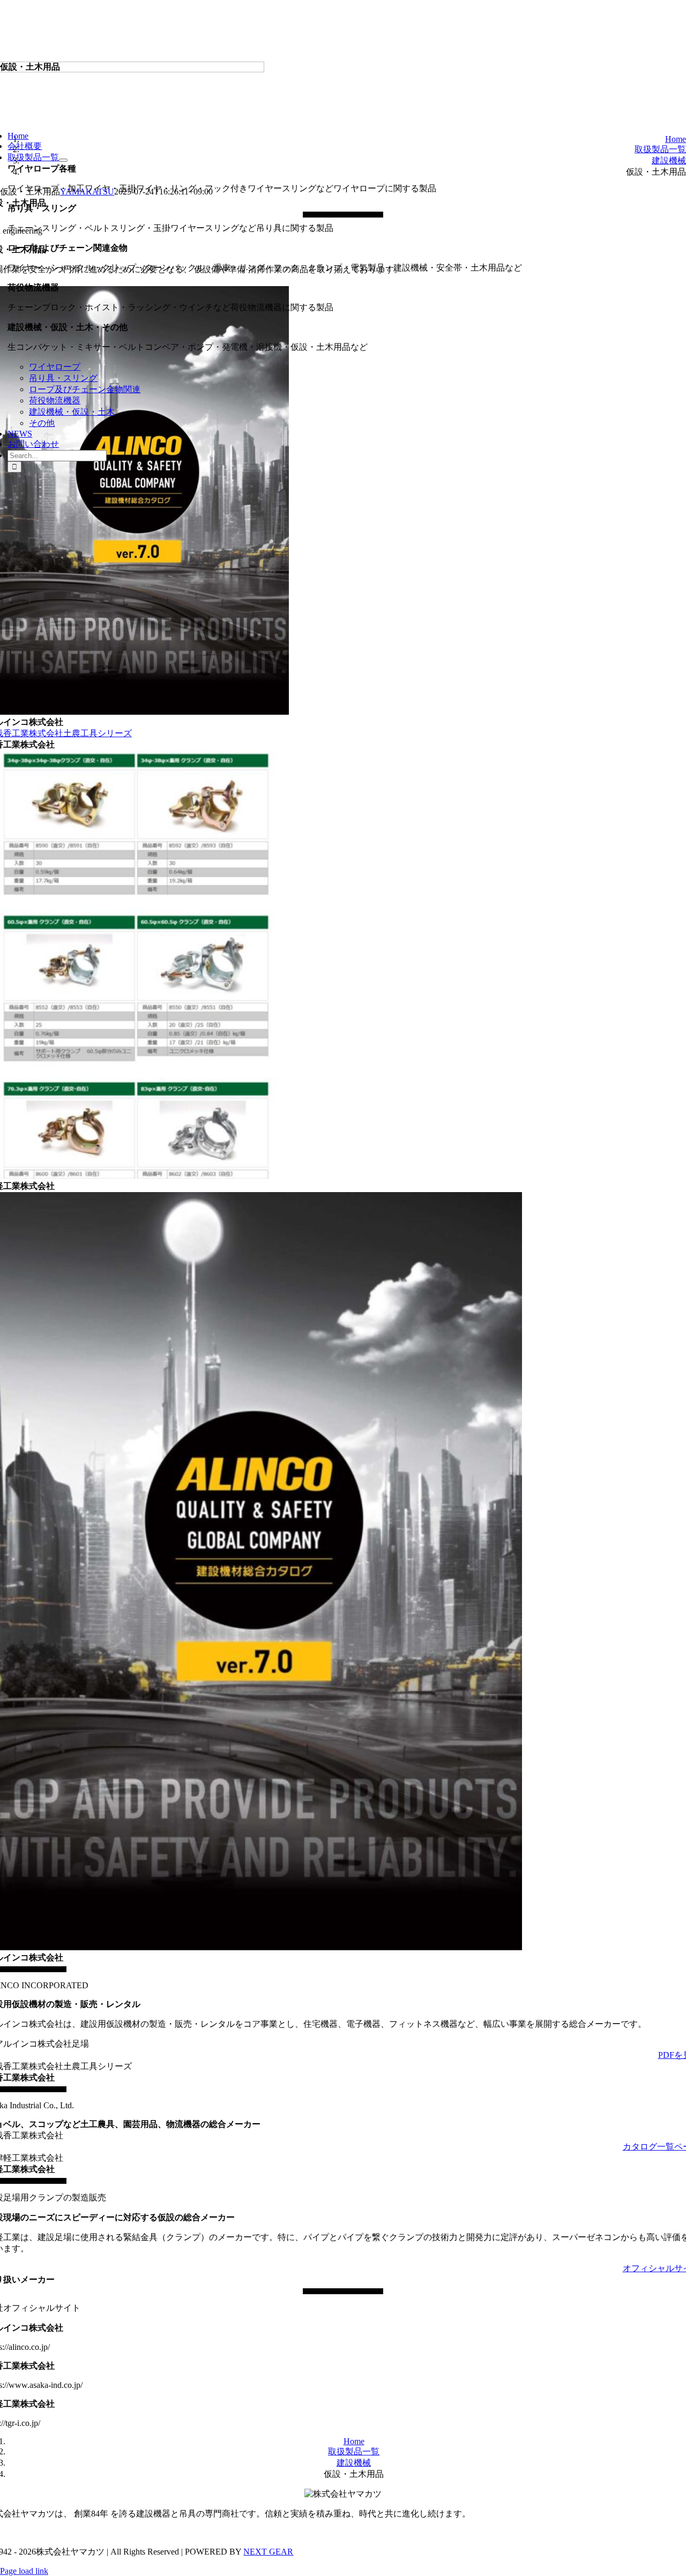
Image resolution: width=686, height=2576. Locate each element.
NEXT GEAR (268, 2552)
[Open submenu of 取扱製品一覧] (63, 160)
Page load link (24, 2571)
